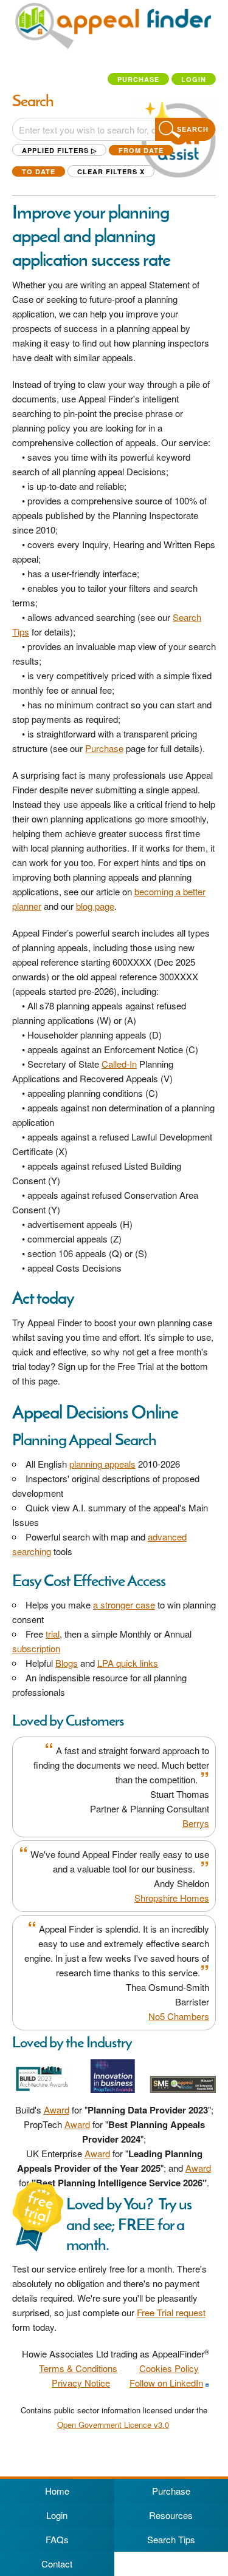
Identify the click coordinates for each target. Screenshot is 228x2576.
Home (57, 2491)
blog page (95, 906)
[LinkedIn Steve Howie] (207, 2383)
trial (53, 1634)
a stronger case (124, 1605)
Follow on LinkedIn (166, 2383)
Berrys (196, 1823)
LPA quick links (128, 1663)
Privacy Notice (81, 2383)
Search (193, 129)
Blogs (67, 1663)
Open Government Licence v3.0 (113, 2425)
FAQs (57, 2539)
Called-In (119, 1064)
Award (57, 2110)
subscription (36, 1648)
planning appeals (102, 1464)
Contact (57, 2564)
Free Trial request (171, 2312)
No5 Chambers (179, 2016)
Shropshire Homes (172, 1898)
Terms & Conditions (78, 2368)
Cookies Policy (169, 2368)
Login (194, 79)
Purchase (138, 79)
